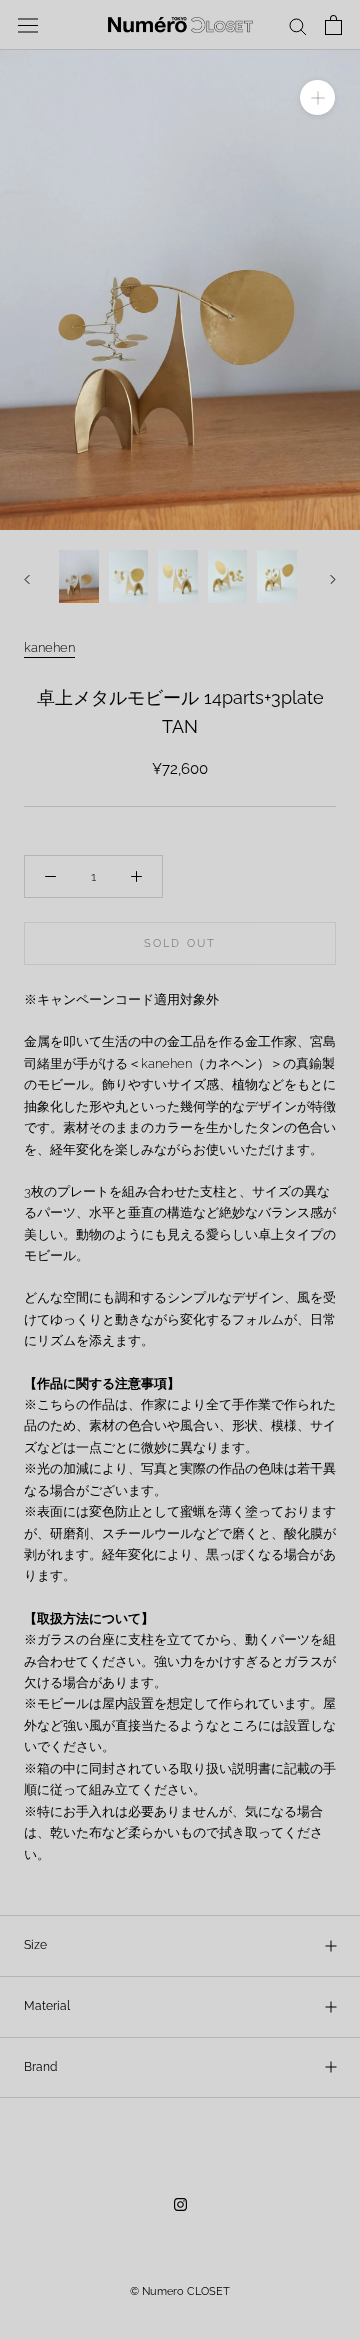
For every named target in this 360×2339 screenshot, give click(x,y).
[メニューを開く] (28, 24)
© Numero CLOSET (180, 2291)
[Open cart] (333, 25)
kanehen (49, 647)
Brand (40, 2067)
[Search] (298, 25)
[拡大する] (317, 97)
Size (35, 1945)
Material (47, 2006)
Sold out (180, 943)
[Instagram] (180, 2203)
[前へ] (27, 579)
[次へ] (333, 579)
